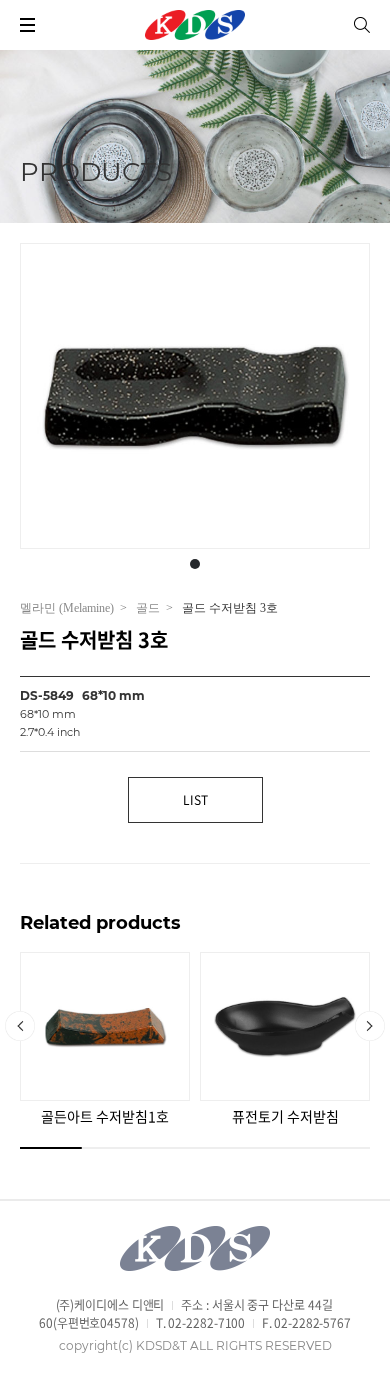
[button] (195, 564)
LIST (195, 800)
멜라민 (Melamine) (67, 608)
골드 (148, 608)
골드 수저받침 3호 (230, 609)
